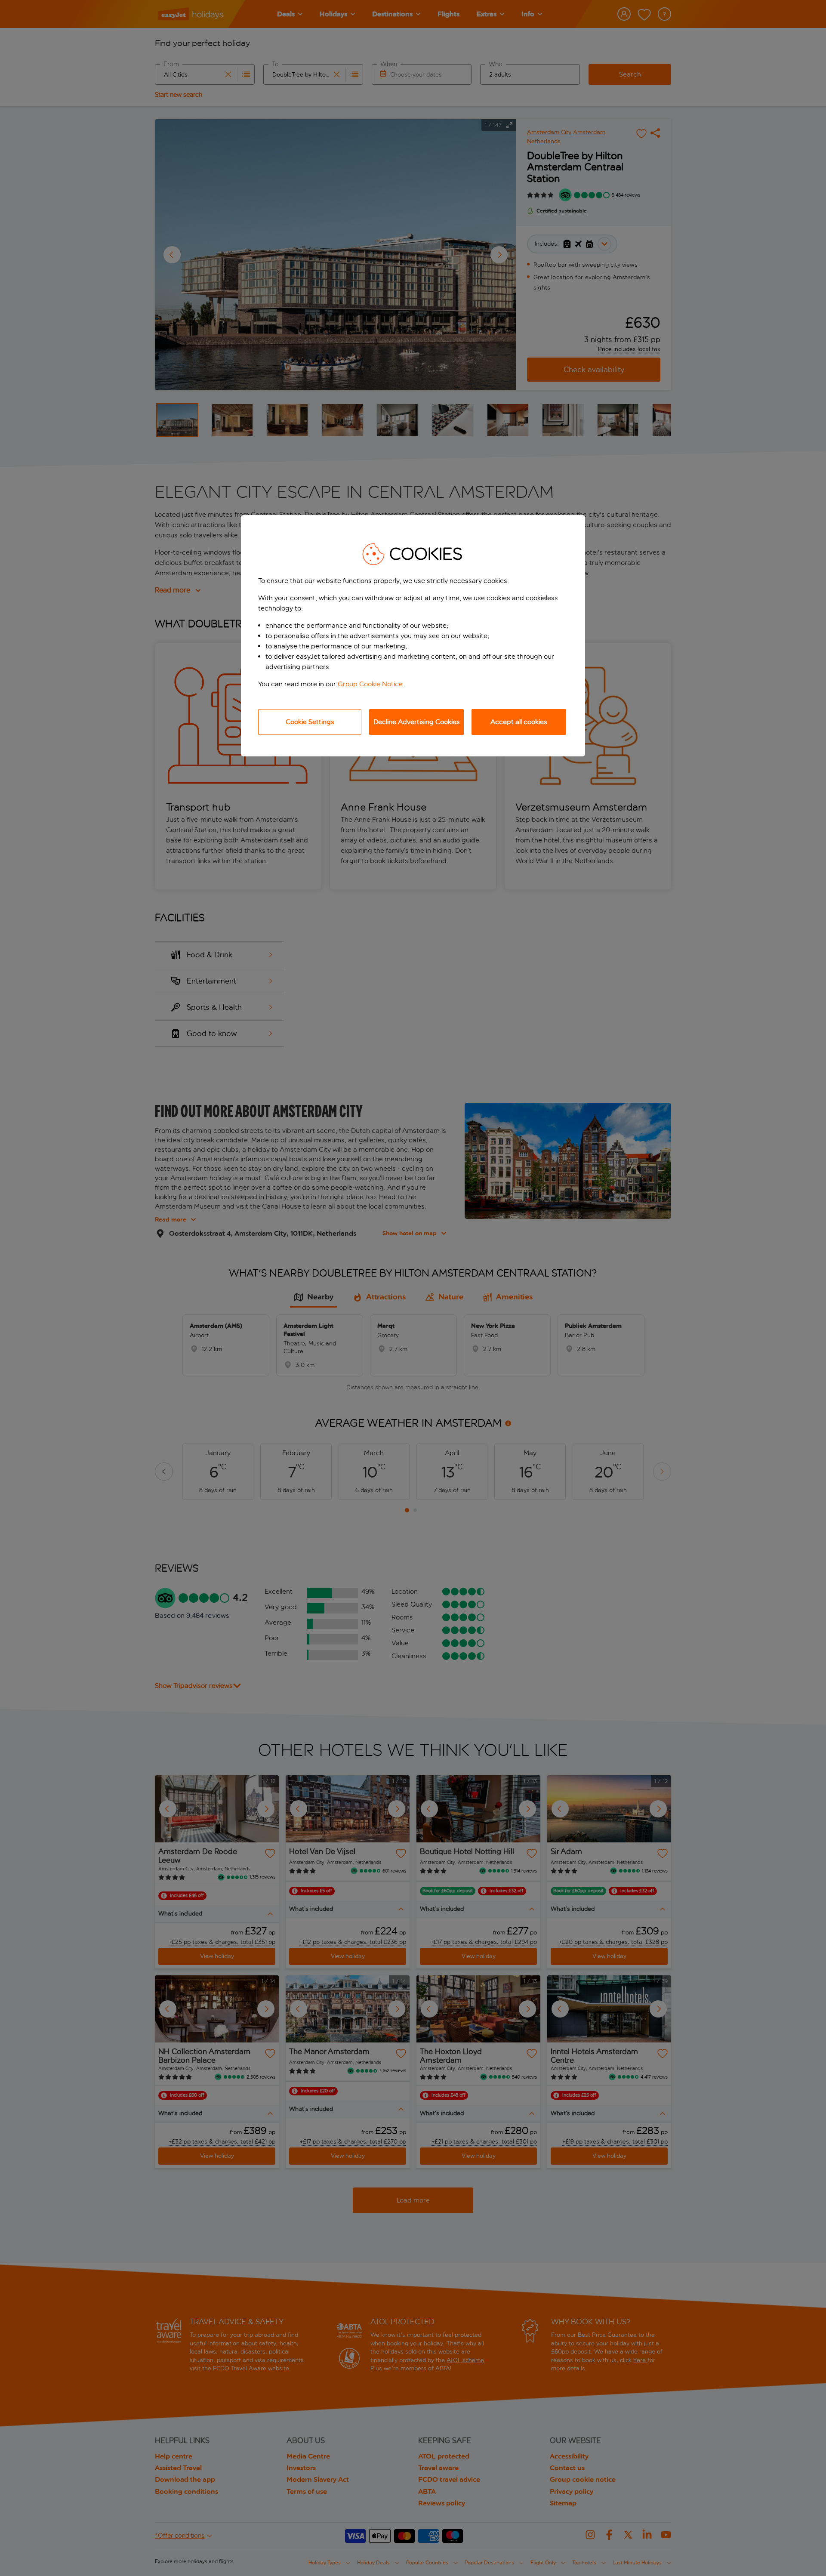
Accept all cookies (519, 722)
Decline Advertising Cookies (417, 722)
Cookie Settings (310, 722)
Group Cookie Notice (370, 684)
